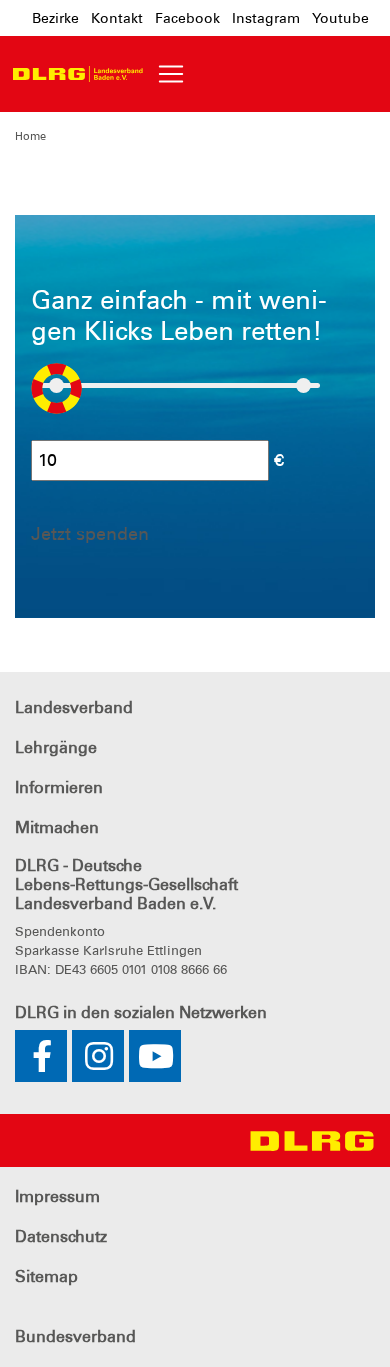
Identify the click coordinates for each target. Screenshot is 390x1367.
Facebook (187, 18)
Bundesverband (75, 1336)
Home (30, 136)
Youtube (340, 18)
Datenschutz (61, 1236)
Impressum (57, 1196)
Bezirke (55, 18)
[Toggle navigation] (171, 74)
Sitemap (46, 1276)
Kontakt (117, 18)
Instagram (266, 18)
